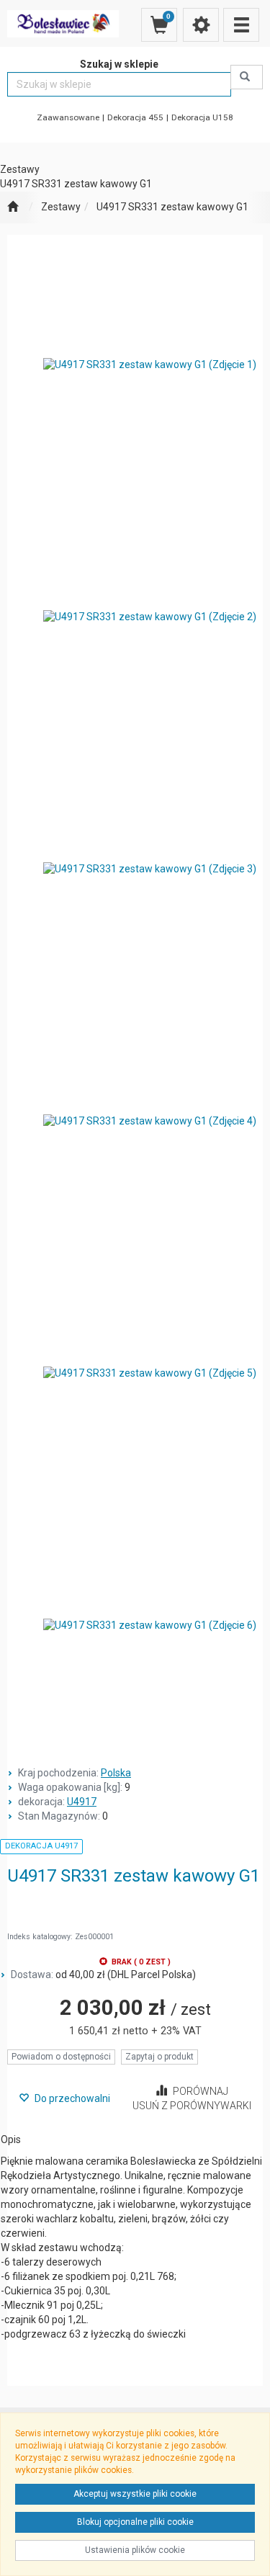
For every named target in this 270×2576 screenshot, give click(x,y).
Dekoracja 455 (135, 117)
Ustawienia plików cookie (135, 2550)
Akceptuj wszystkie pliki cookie (135, 2494)
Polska (116, 1773)
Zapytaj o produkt (159, 2057)
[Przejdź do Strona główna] (13, 207)
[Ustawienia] (201, 25)
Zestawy (61, 207)
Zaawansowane (68, 117)
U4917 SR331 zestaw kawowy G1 (172, 207)
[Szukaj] (247, 77)
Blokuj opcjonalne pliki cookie (135, 2522)
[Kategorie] (241, 25)
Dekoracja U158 (202, 117)
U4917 (82, 1802)
